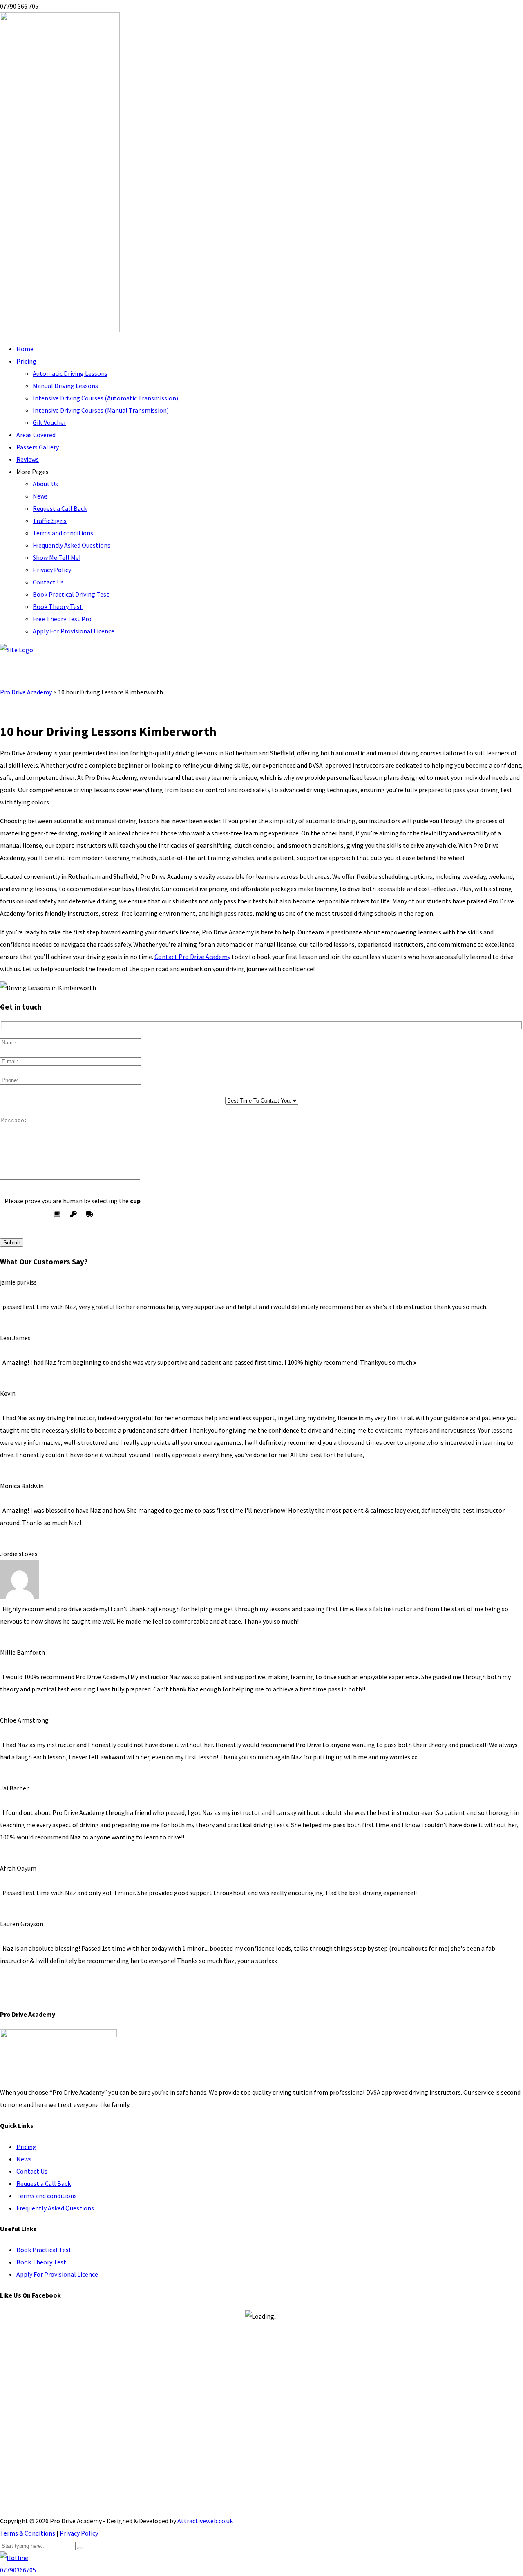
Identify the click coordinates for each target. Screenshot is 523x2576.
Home (25, 349)
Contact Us (48, 582)
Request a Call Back (60, 508)
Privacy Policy (52, 570)
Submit (12, 1243)
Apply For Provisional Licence (74, 631)
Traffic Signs (50, 521)
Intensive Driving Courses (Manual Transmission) (101, 410)
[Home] (17, 650)
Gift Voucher (49, 422)
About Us (45, 484)
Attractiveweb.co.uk (205, 2521)
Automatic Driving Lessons (70, 373)
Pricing (26, 361)
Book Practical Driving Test (71, 594)
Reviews (28, 459)
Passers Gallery (38, 447)
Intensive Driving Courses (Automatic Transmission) (105, 398)
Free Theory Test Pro (62, 619)
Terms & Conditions (28, 2533)
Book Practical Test (44, 2250)
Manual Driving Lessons (65, 386)
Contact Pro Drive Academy (192, 957)
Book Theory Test (58, 606)
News (40, 496)
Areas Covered (36, 435)
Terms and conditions (63, 533)
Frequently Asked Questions (72, 545)
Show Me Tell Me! (57, 557)
